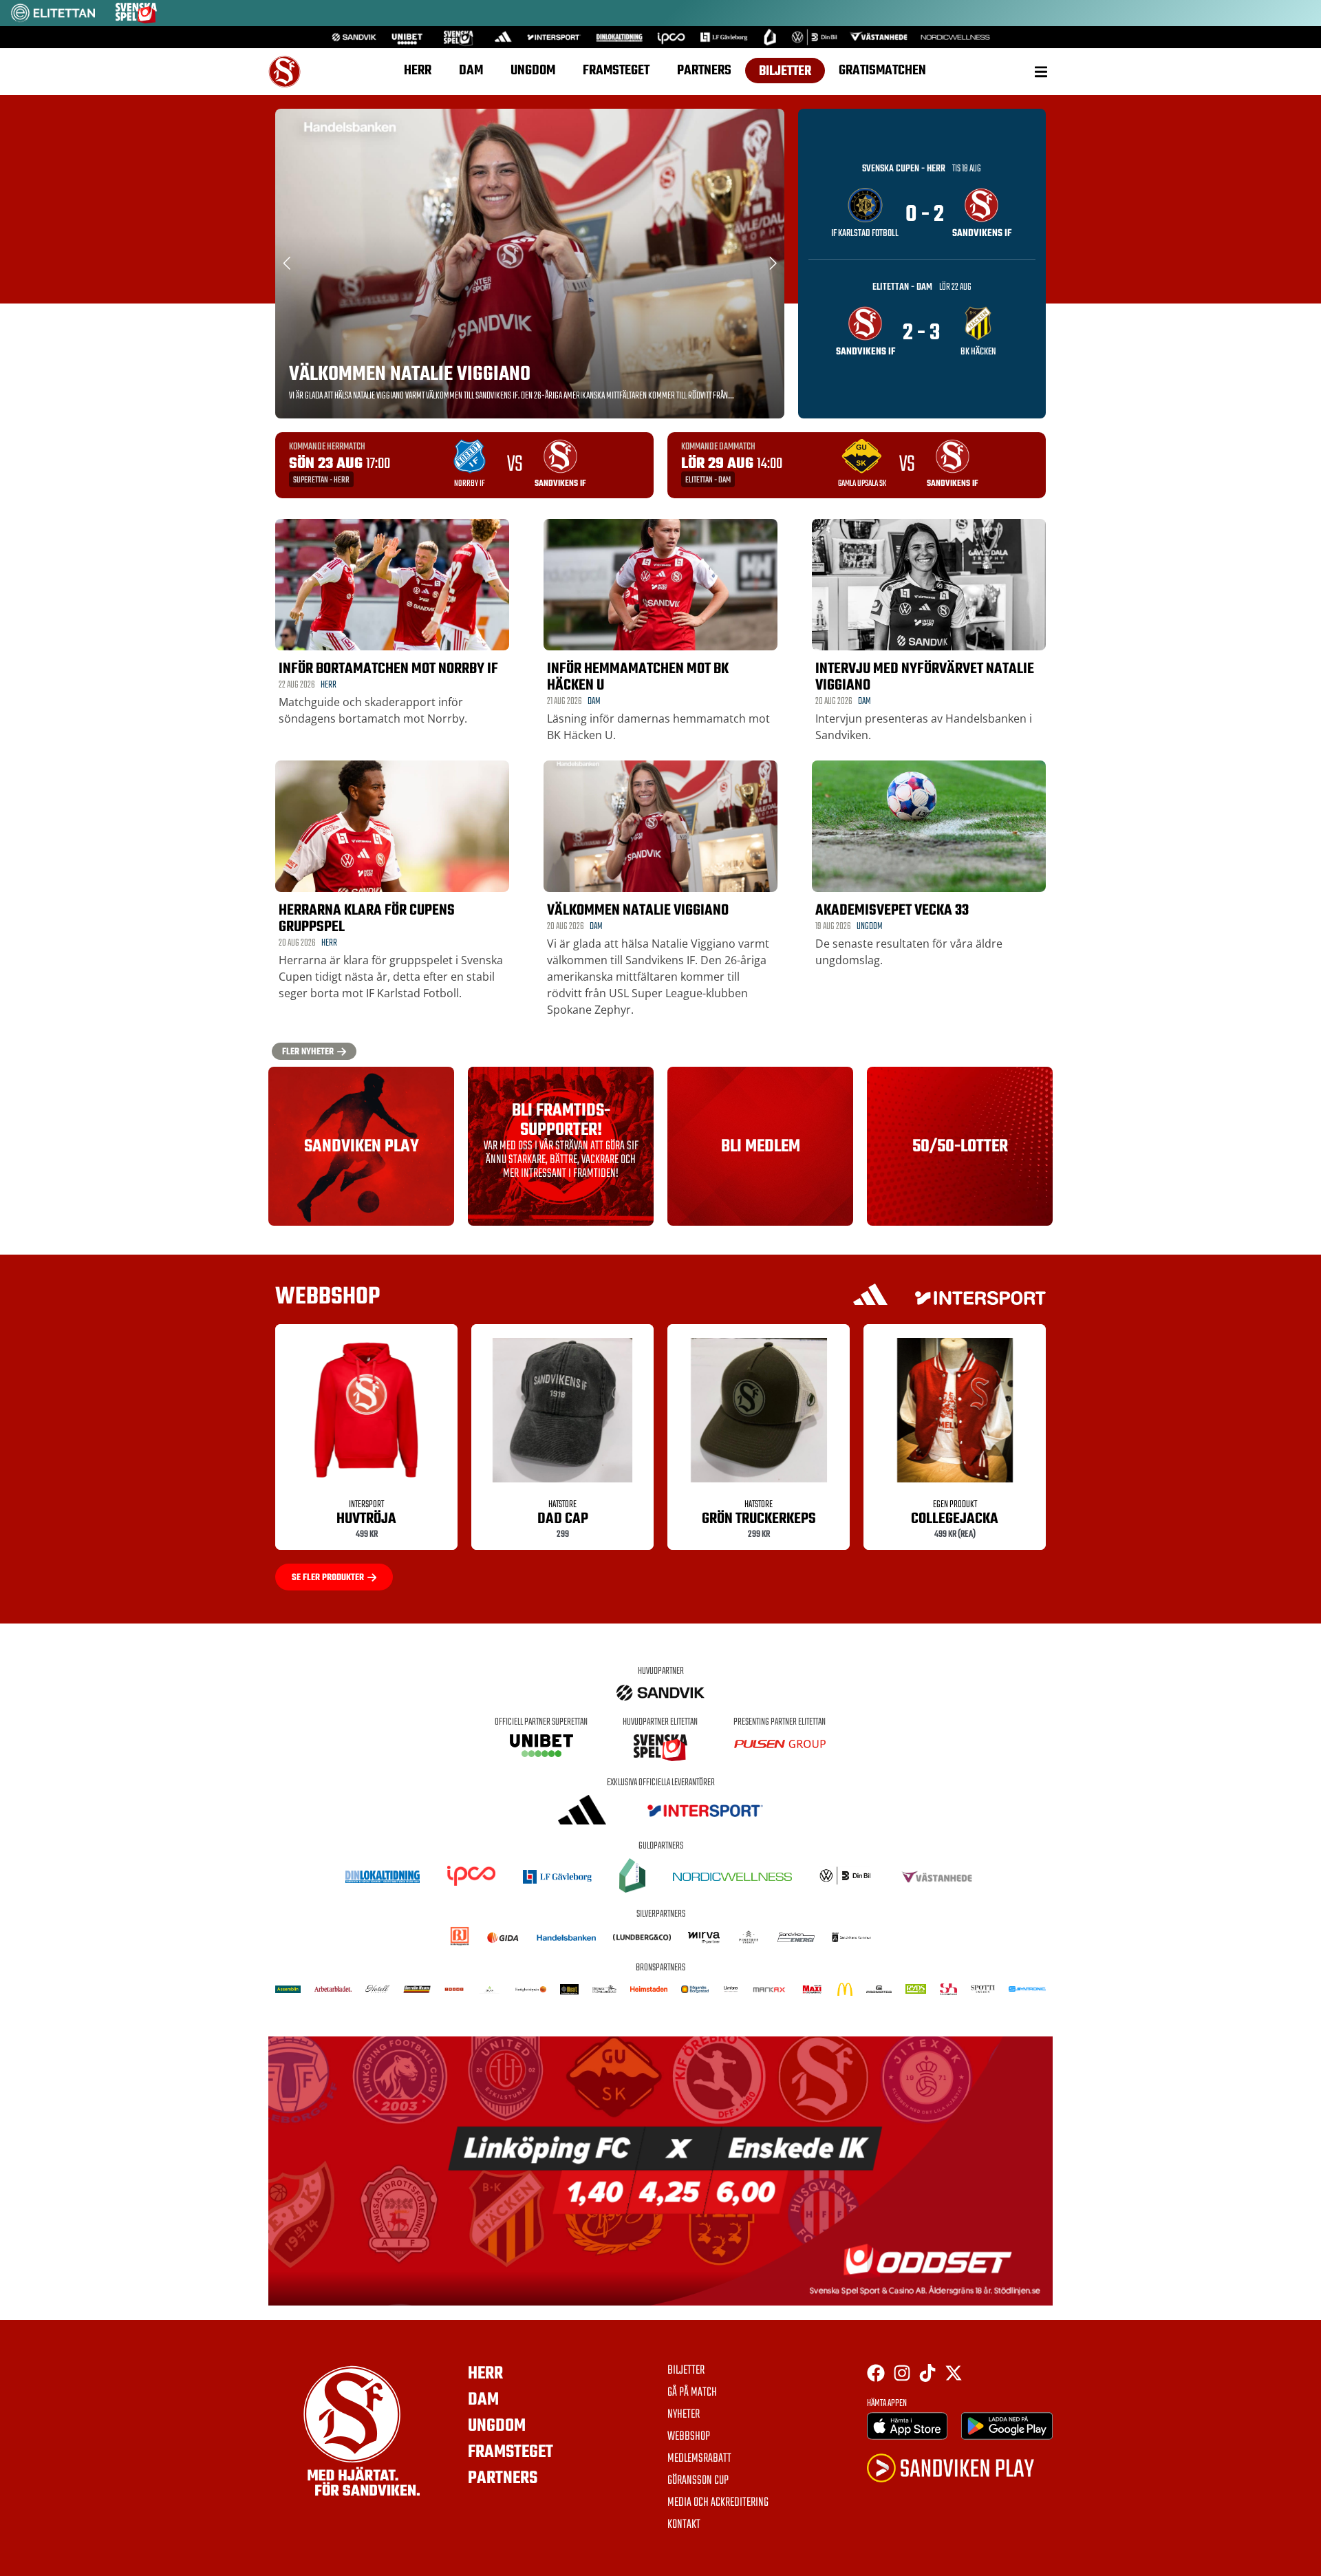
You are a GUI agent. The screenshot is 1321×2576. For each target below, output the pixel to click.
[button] (1041, 71)
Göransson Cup (698, 2481)
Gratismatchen (882, 71)
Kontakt (684, 2525)
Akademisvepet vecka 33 (892, 911)
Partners (704, 71)
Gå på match (692, 2393)
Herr (418, 71)
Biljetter (785, 71)
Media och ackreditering (718, 2503)
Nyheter (684, 2415)
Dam (471, 71)
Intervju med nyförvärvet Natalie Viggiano (925, 677)
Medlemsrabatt (699, 2459)
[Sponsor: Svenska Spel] (136, 19)
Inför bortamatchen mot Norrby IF (388, 669)
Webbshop (689, 2437)
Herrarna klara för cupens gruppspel (367, 919)
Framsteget (616, 71)
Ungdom (533, 71)
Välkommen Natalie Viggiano (410, 374)
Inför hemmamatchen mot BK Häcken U (638, 677)
